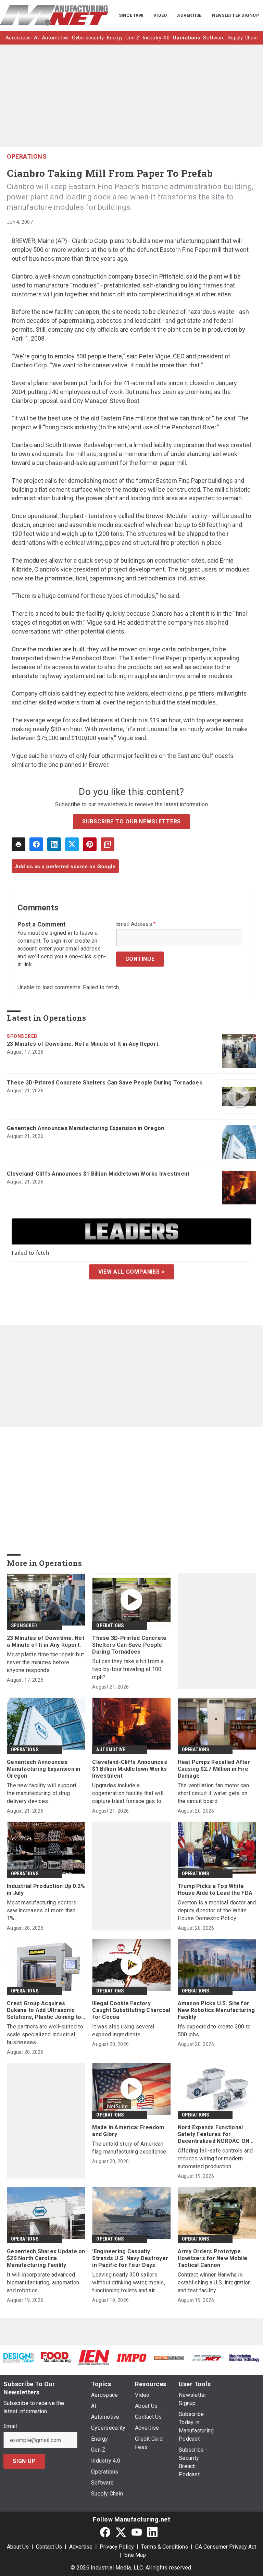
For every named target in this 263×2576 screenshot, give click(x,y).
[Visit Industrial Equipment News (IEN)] (94, 2357)
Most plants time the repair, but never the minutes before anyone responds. (45, 1662)
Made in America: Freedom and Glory (128, 2131)
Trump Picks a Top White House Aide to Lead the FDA (215, 1890)
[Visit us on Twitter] (121, 2532)
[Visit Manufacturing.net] (207, 2358)
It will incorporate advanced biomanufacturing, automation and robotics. (43, 2283)
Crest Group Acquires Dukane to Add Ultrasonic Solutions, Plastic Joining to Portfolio (44, 2010)
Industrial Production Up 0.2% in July (46, 1890)
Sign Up (24, 2461)
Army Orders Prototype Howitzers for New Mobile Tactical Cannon (213, 2258)
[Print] (18, 844)
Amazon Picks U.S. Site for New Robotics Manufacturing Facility (216, 2010)
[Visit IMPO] (131, 2358)
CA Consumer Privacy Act (226, 2547)
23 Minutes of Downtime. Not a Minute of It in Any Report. (83, 1044)
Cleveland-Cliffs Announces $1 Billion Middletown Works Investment (98, 1174)
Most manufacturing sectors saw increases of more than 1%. (42, 1910)
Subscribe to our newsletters (131, 821)
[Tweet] (72, 844)
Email (10, 2426)
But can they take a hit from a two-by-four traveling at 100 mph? (128, 1669)
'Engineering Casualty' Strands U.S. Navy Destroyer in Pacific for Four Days (130, 2258)
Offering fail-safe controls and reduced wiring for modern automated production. (215, 2158)
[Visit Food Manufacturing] (57, 2357)
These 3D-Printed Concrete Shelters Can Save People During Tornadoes (105, 1083)
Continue (140, 959)
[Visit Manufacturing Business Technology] (244, 2358)
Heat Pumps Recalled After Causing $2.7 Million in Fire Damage (214, 1769)
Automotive (111, 1750)
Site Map (135, 2555)
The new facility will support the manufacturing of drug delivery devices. (42, 1793)
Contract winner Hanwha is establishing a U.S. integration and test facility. (214, 2283)
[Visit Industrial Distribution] (169, 2358)
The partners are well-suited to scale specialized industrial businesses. (45, 2034)
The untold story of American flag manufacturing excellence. (130, 2148)
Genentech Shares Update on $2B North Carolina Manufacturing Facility (46, 2258)
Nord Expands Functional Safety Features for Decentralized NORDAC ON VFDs (214, 2134)
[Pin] (90, 844)
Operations (27, 156)
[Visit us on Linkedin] (152, 2532)
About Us (18, 2547)
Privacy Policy (117, 2547)
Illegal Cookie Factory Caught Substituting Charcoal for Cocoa (131, 2010)
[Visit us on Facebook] (105, 2532)
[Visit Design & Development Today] (19, 2358)
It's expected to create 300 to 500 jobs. (214, 2031)
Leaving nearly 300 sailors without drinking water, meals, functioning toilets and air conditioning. (129, 2283)
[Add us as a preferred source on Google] (108, 844)
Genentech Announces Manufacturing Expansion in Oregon (85, 1128)
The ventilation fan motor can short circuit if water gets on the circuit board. (213, 1793)
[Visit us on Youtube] (137, 2532)
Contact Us (49, 2547)
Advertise (81, 2547)
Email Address (136, 924)
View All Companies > (132, 1272)
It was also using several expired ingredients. (123, 2031)
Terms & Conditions (165, 2547)
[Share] (36, 844)
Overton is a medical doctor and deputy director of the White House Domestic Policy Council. (217, 1911)
